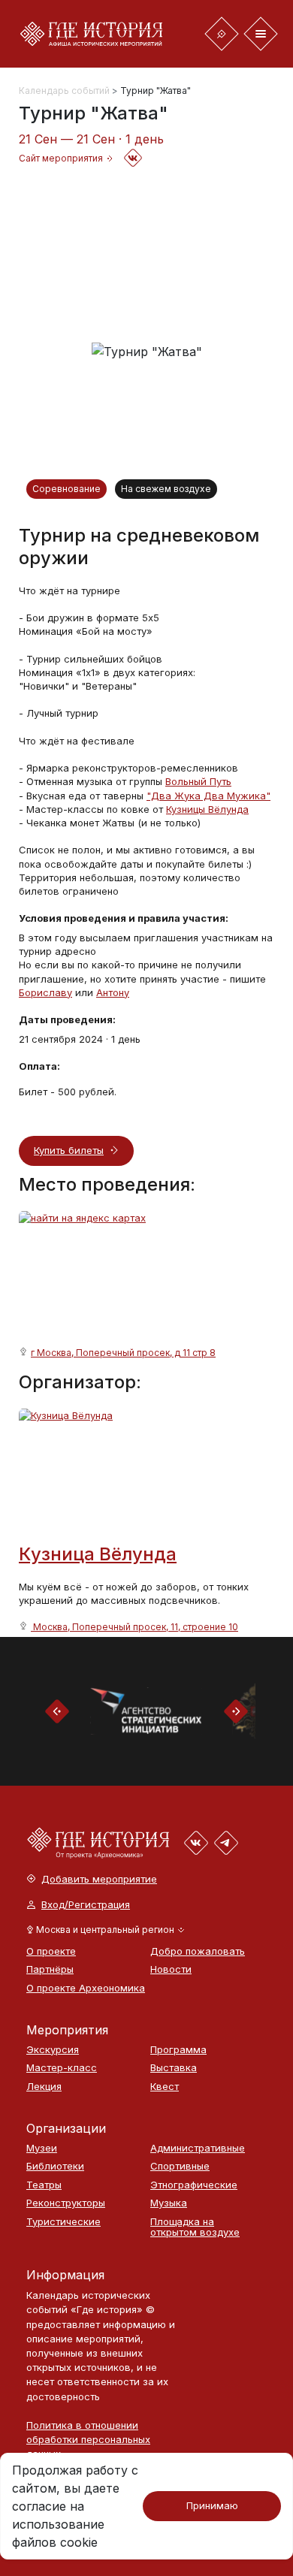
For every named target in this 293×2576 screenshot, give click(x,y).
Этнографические (194, 2185)
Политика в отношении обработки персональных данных (88, 2439)
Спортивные (180, 2166)
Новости (171, 1969)
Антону (113, 992)
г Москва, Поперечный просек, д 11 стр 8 (123, 1353)
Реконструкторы (66, 2203)
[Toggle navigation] (222, 34)
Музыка (169, 2203)
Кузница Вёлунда (98, 1554)
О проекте (51, 1951)
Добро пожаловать (198, 1951)
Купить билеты (69, 1150)
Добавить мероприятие (99, 1879)
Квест (165, 2087)
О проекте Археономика (81, 1988)
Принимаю (212, 2505)
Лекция (44, 2087)
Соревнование (66, 489)
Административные (198, 2148)
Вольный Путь (198, 781)
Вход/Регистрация (86, 1905)
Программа (178, 2050)
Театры (44, 2185)
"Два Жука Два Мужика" (208, 796)
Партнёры (50, 1969)
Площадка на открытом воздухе (195, 2227)
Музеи (42, 2148)
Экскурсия (53, 2050)
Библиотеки (55, 2166)
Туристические (63, 2222)
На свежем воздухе (166, 489)
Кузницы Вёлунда (207, 809)
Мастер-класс (62, 2068)
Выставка (174, 2068)
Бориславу (45, 992)
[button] (106, 1930)
